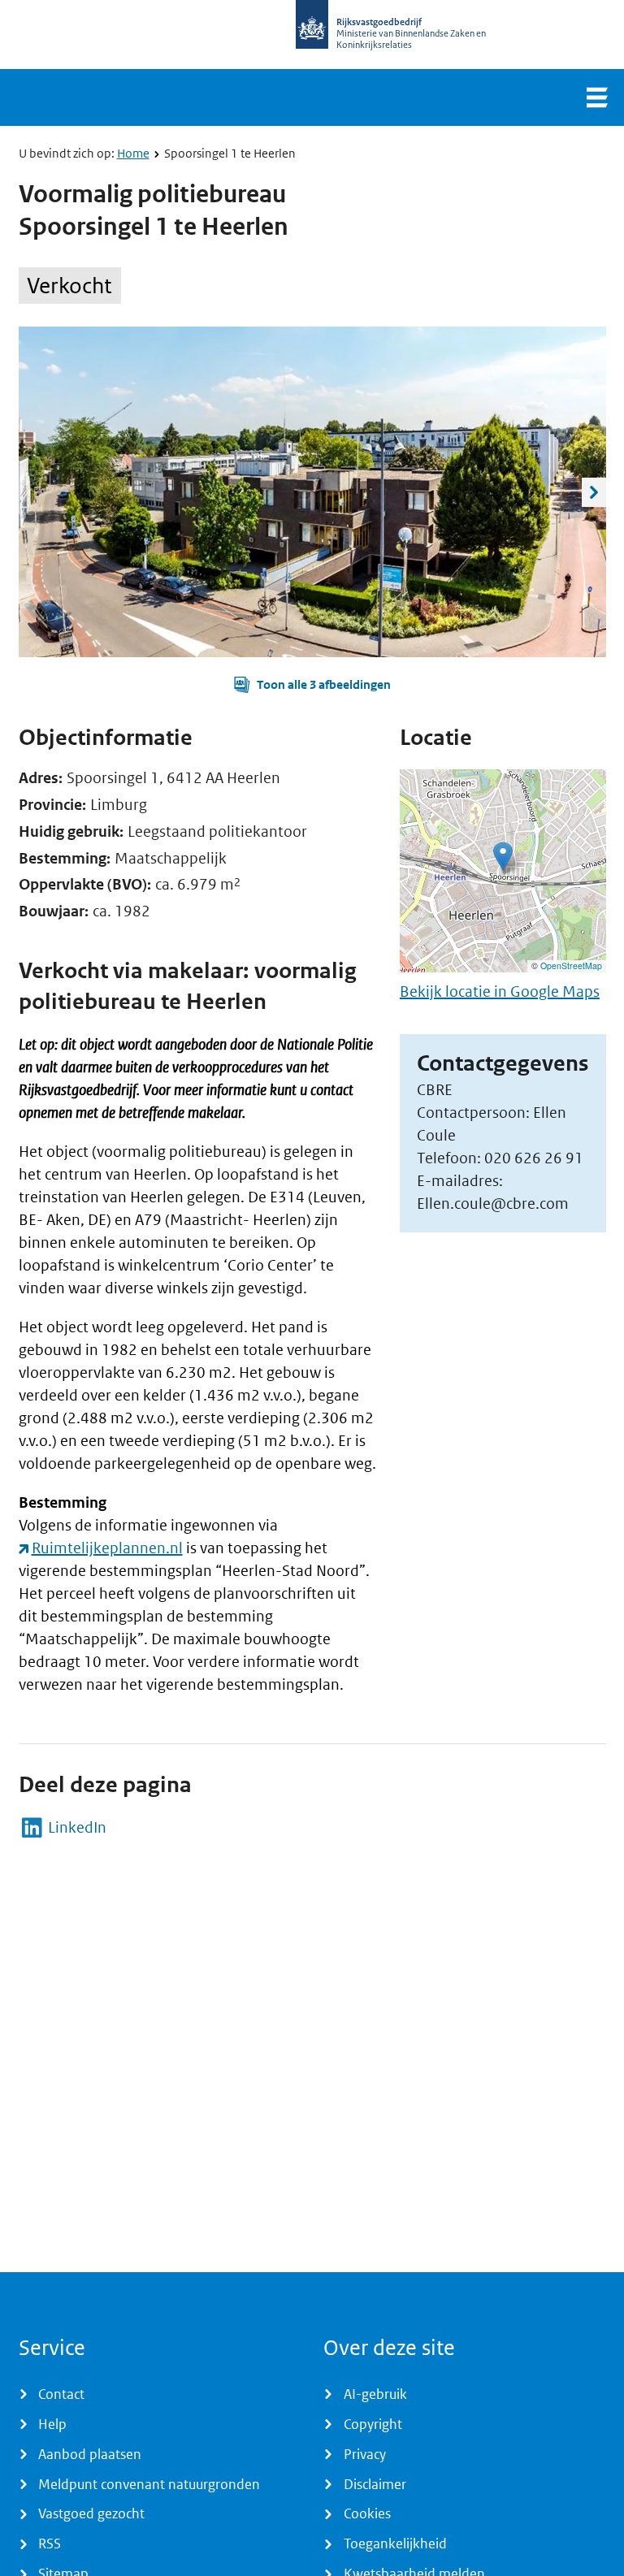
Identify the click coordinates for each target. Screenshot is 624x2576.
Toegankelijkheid (395, 2544)
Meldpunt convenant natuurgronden (149, 2484)
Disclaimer (375, 2484)
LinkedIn (77, 1828)
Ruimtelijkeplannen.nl (107, 1548)
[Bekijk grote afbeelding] (312, 492)
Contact (61, 2394)
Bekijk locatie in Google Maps (500, 991)
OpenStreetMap (571, 965)
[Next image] (594, 492)
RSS (50, 2544)
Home (133, 153)
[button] (312, 685)
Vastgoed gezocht (91, 2513)
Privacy (365, 2454)
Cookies (367, 2513)
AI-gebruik (375, 2394)
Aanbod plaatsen (90, 2454)
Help (52, 2424)
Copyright (373, 2424)
